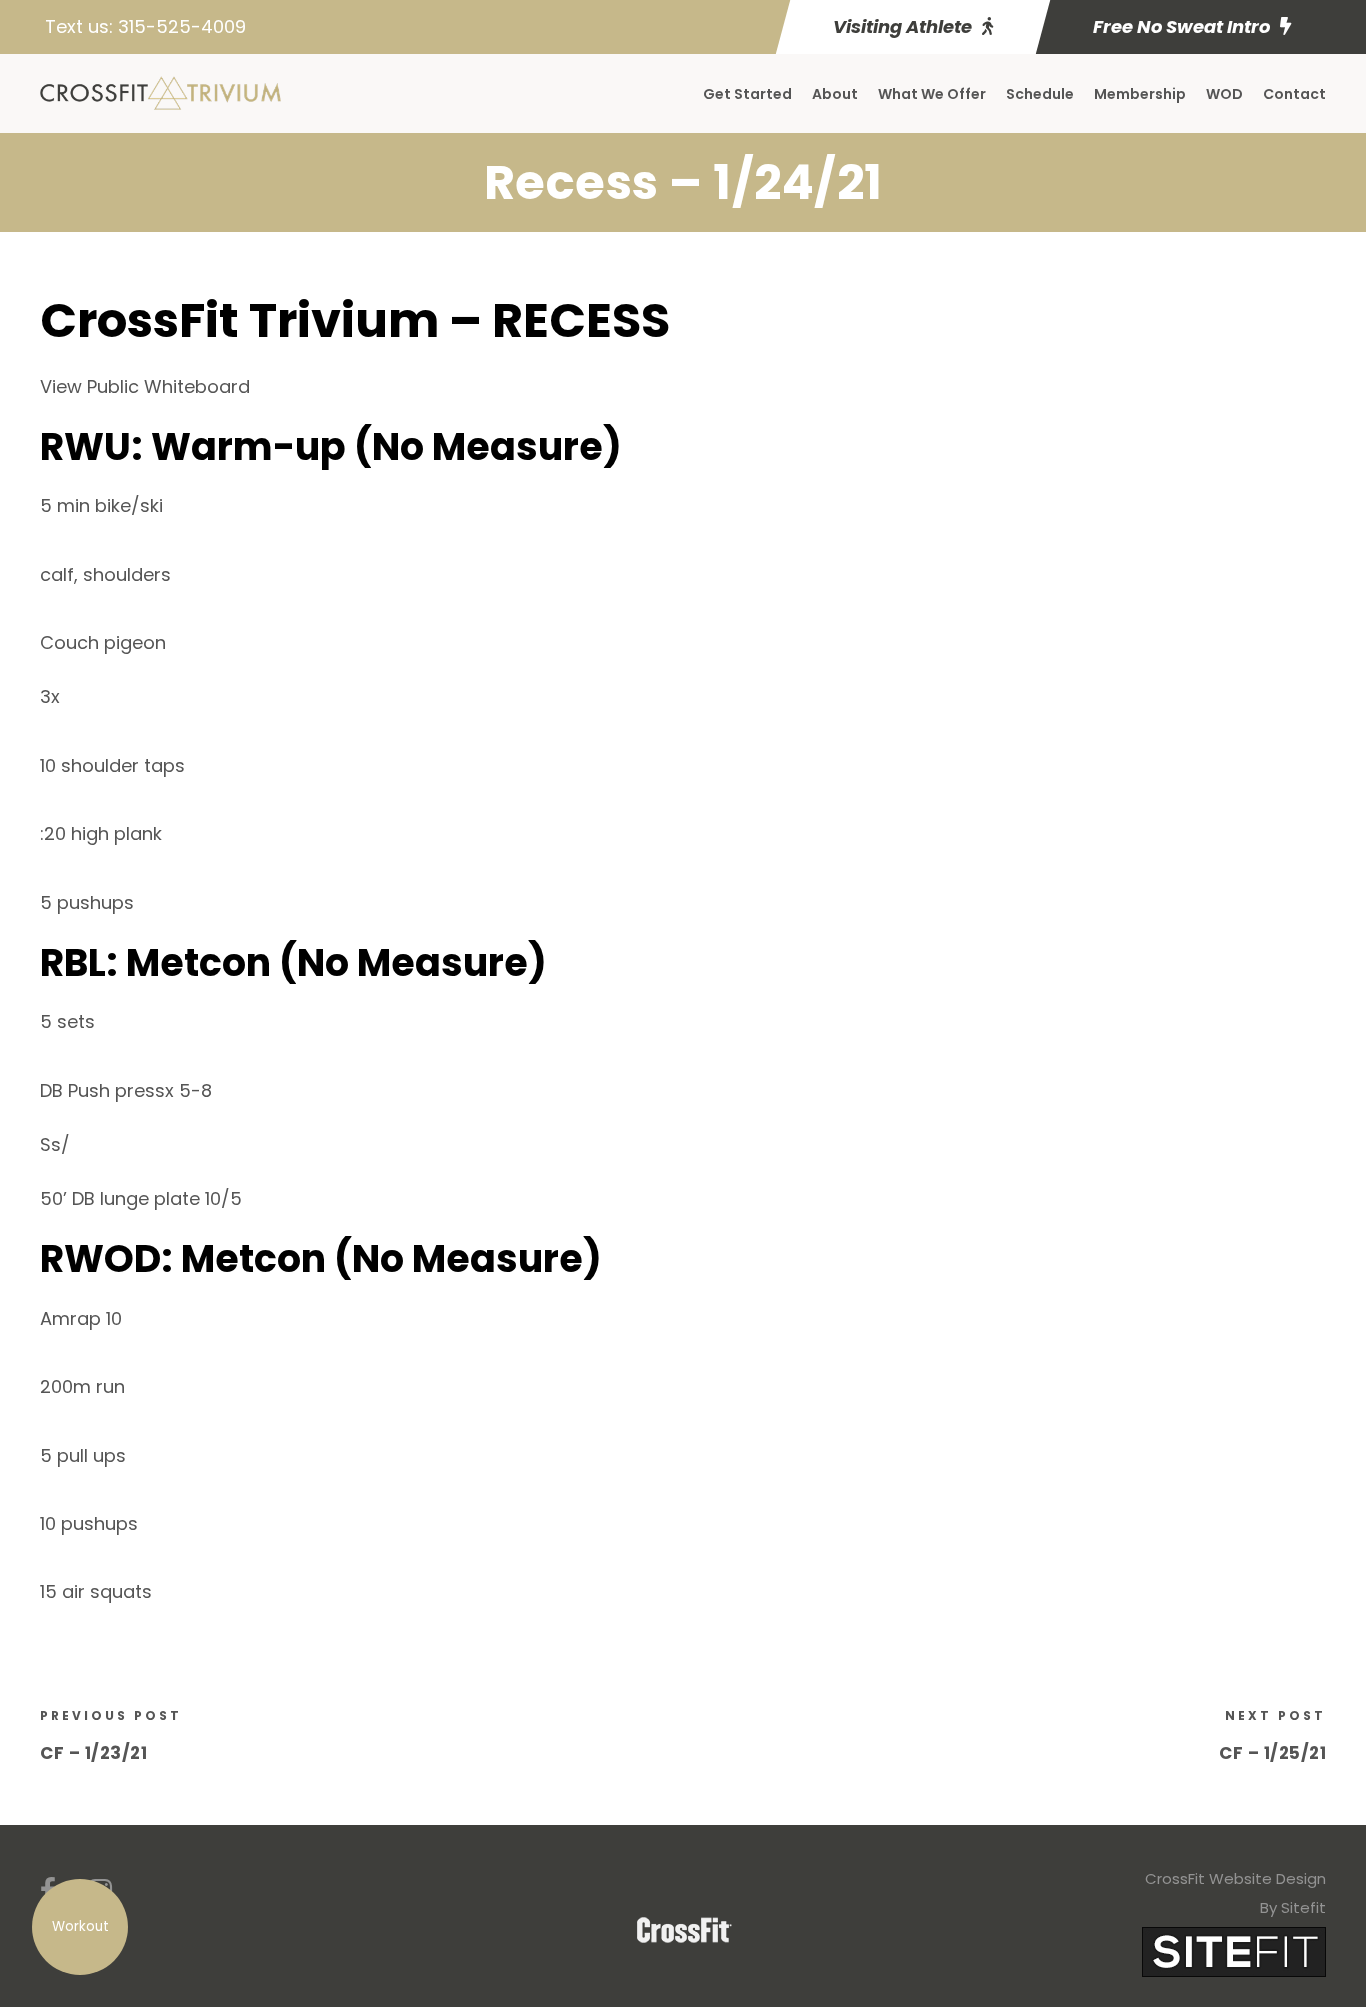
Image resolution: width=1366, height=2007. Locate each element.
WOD (1224, 94)
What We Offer (932, 94)
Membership (1140, 94)
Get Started (747, 94)
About (835, 94)
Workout (80, 1926)
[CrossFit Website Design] (1234, 1951)
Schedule (1040, 94)
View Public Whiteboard (145, 386)
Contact (1294, 94)
